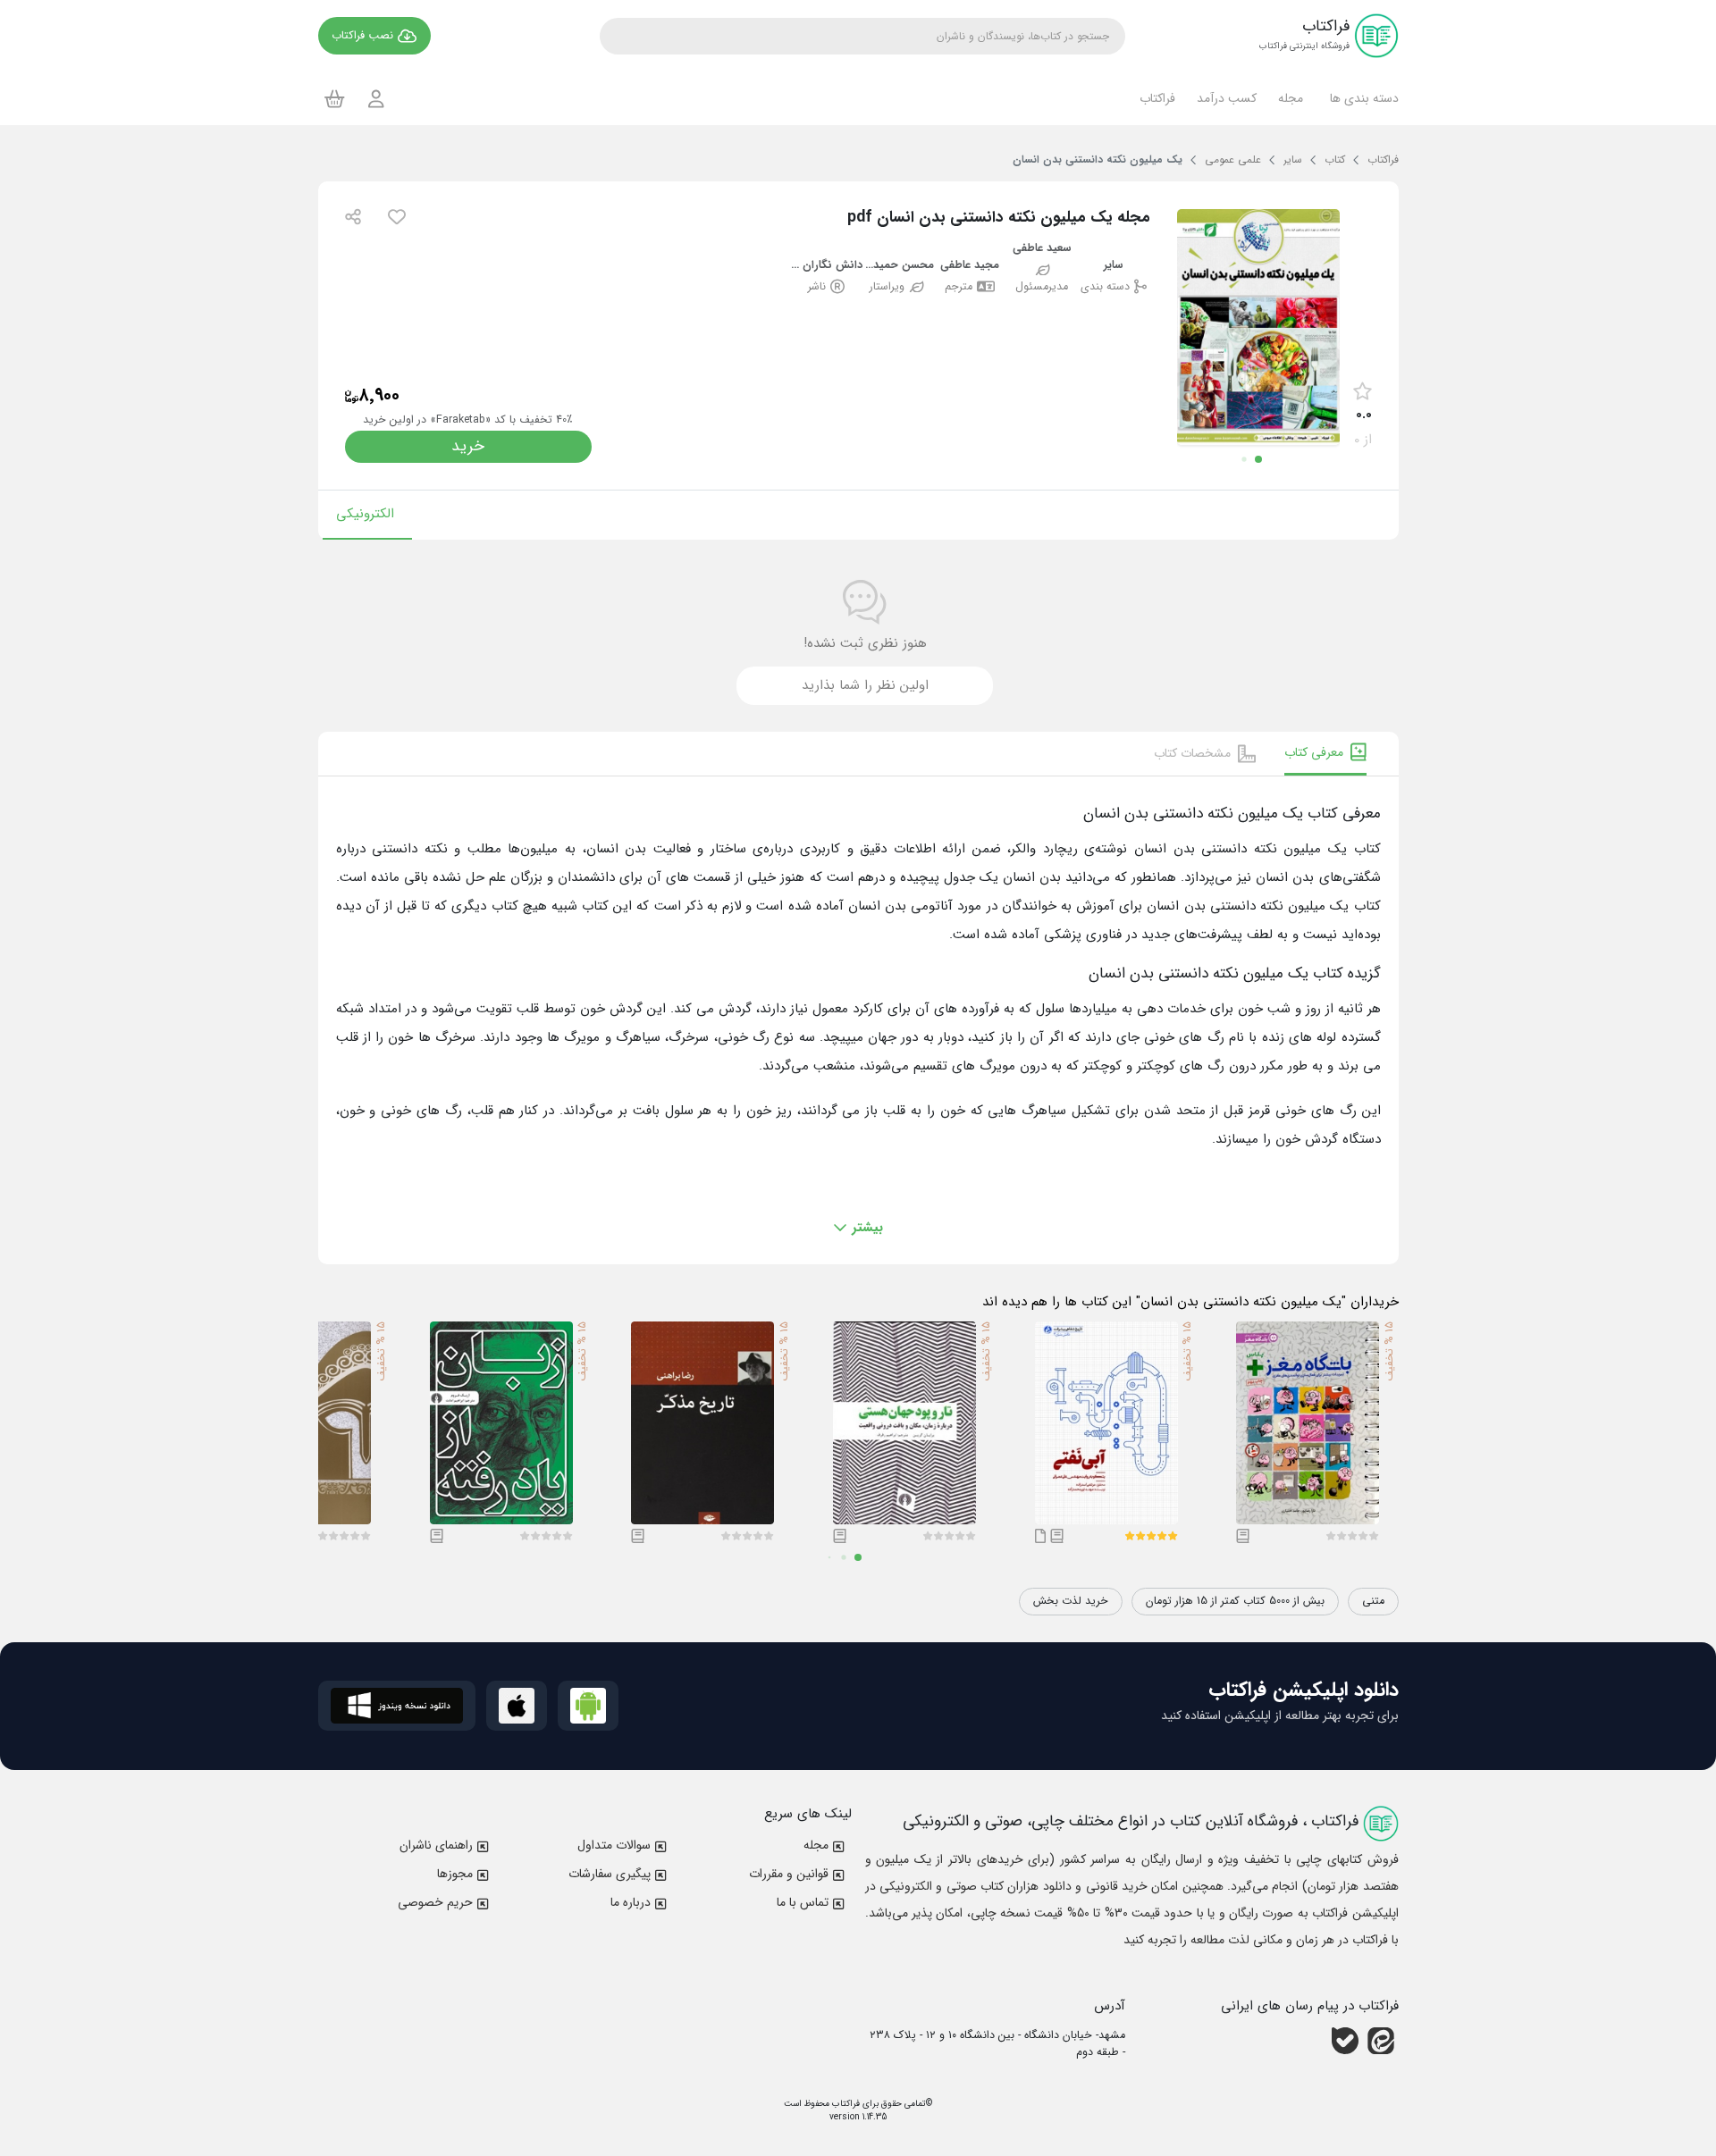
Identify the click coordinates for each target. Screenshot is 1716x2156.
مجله (816, 1845)
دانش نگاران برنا (826, 266)
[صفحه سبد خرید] (335, 98)
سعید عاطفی (1042, 249)
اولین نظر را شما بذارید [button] (865, 685)
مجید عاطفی (970, 266)
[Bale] (1345, 2041)
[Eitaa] (1381, 2041)
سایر (1114, 266)
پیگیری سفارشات (610, 1874)
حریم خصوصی (435, 1902)
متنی (1373, 1601)
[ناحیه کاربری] (376, 99)
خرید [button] (468, 446)
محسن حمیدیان (899, 266)
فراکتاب (845, 2104)
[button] (1362, 98)
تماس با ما (803, 1902)
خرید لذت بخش (1071, 1601)
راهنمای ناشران (436, 1845)
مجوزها (455, 1874)
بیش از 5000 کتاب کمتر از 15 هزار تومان (1235, 1601)
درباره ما (631, 1902)
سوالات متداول (614, 1845)
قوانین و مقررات (789, 1874)
